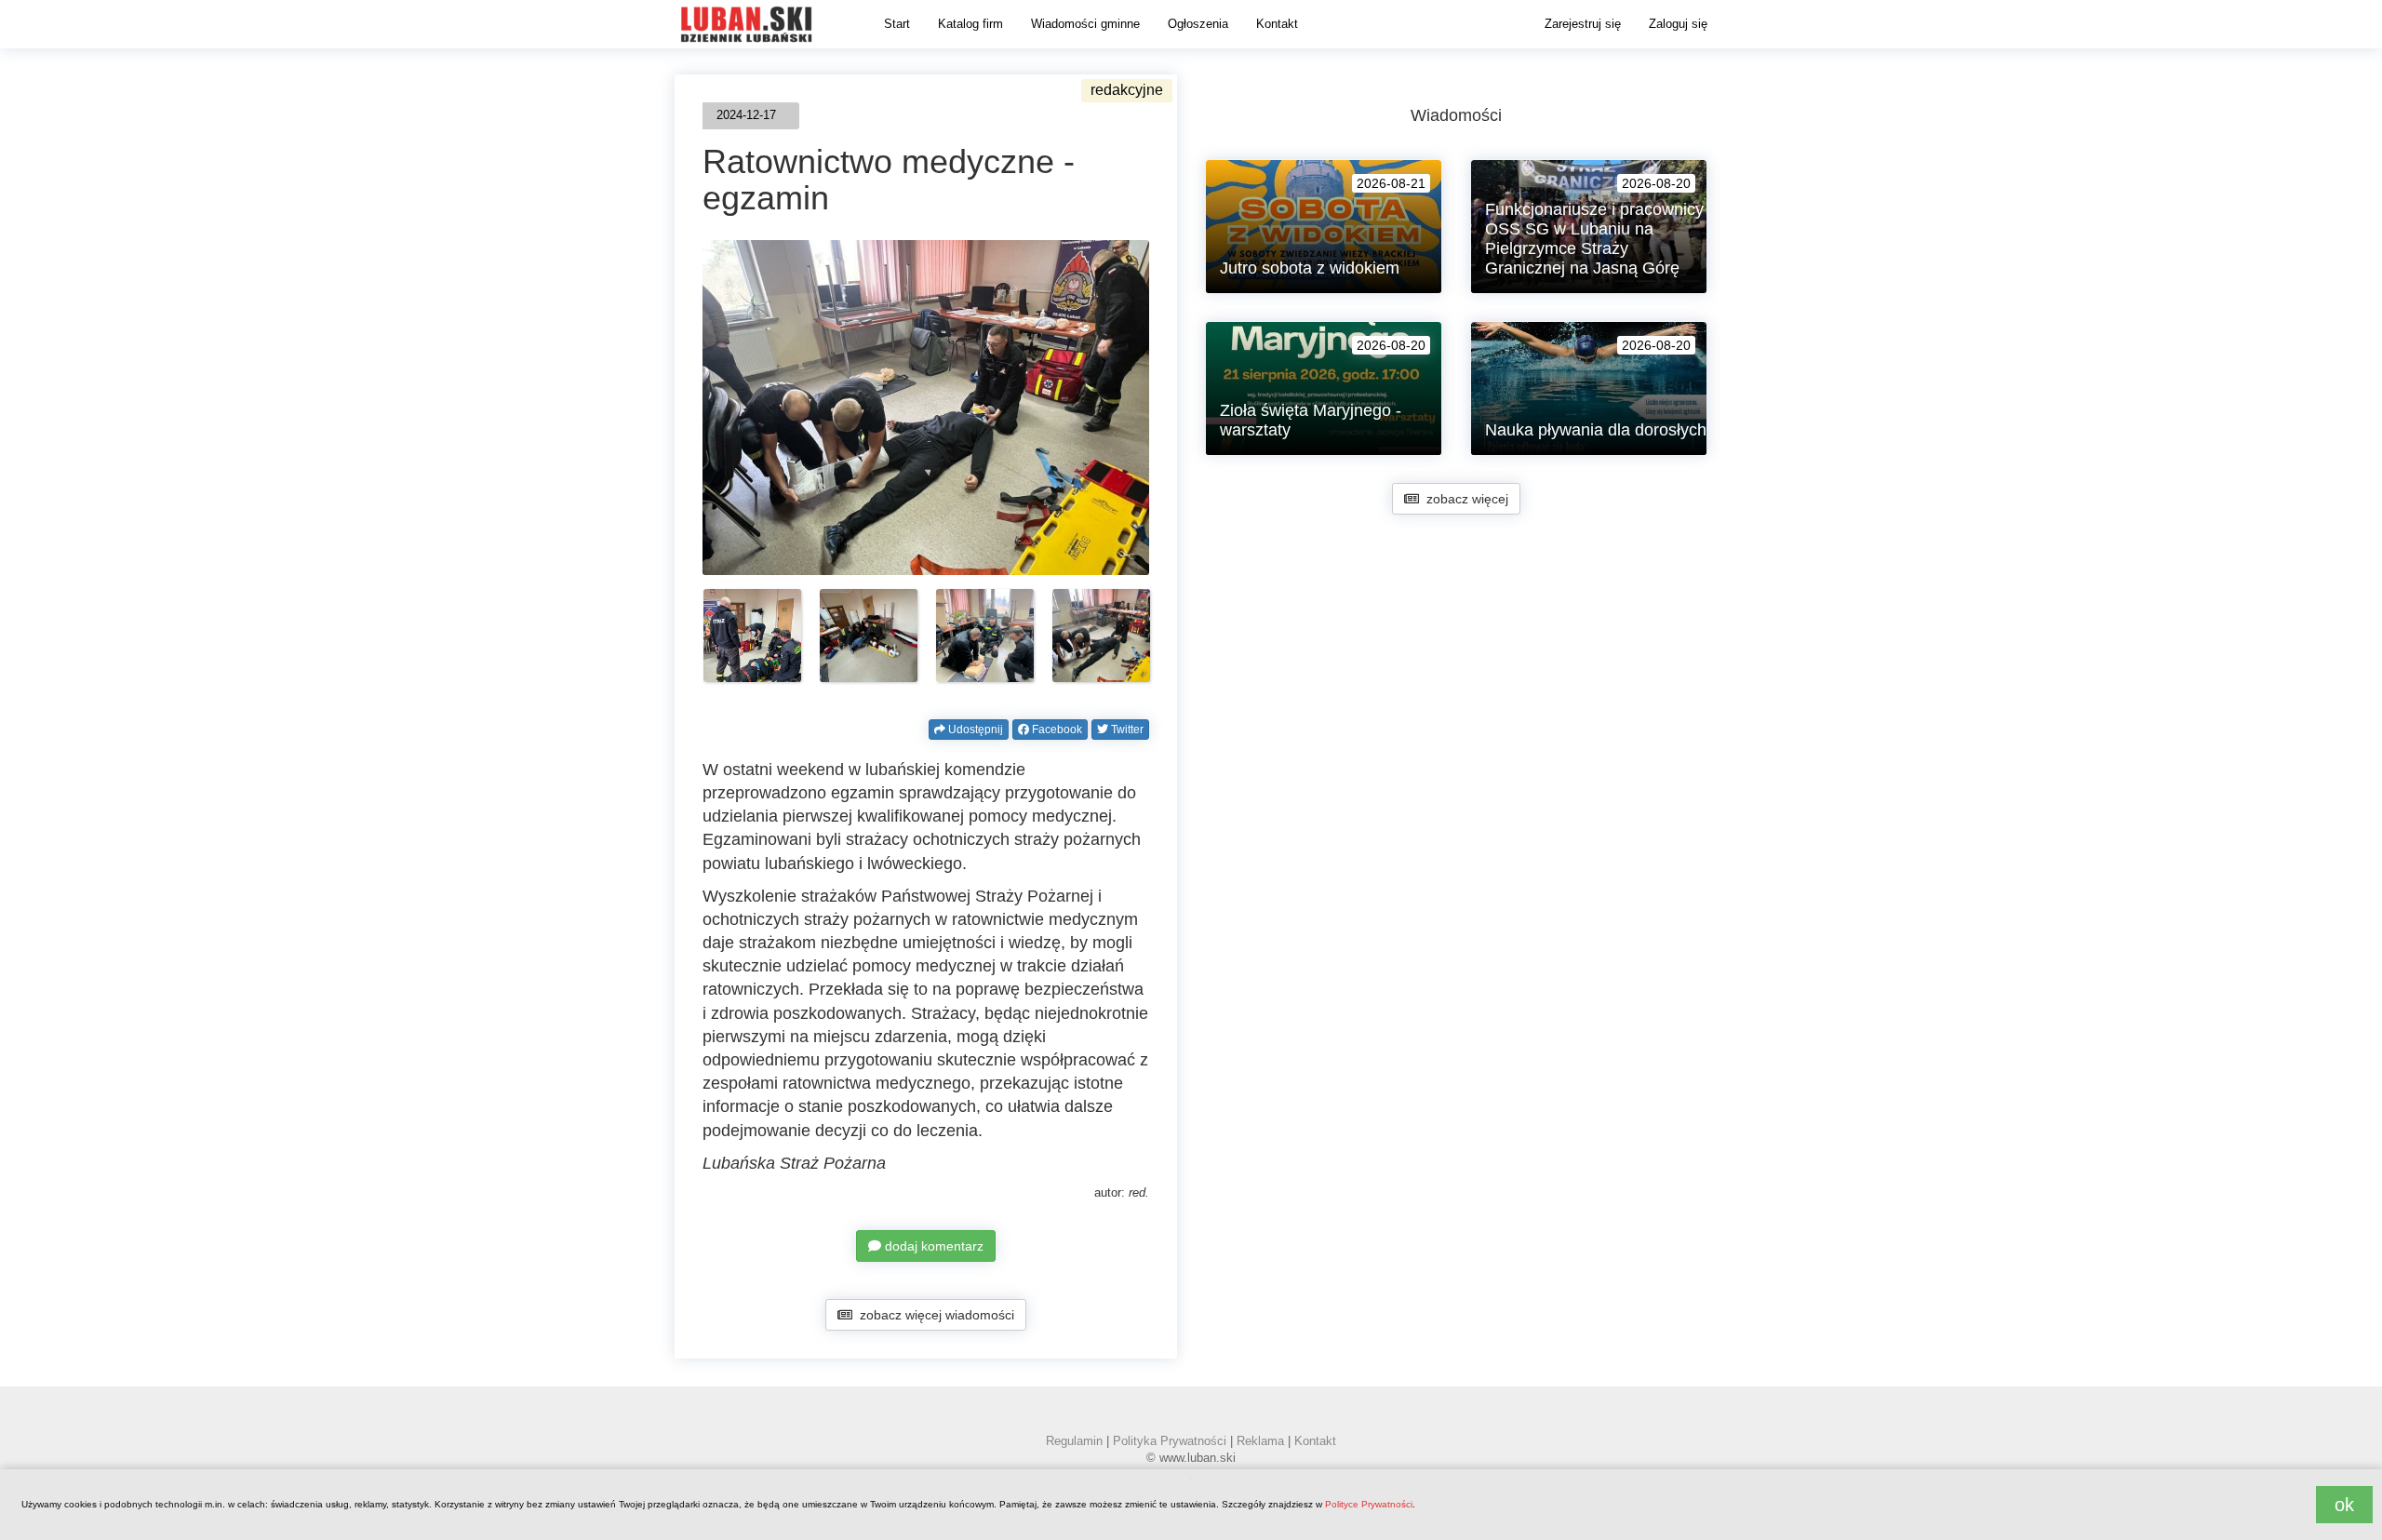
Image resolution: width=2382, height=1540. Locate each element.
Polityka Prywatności (1170, 1441)
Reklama (1260, 1441)
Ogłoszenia (1198, 24)
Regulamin (1074, 1441)
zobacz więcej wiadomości (933, 1315)
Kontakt (1277, 24)
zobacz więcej (1464, 499)
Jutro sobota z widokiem (1310, 268)
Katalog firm (970, 24)
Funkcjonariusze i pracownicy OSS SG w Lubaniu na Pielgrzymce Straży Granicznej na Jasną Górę (1594, 239)
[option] (752, 636)
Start (897, 24)
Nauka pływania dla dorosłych (1596, 430)
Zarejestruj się (1583, 24)
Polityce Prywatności (1369, 1504)
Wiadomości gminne (1085, 24)
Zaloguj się (1678, 24)
